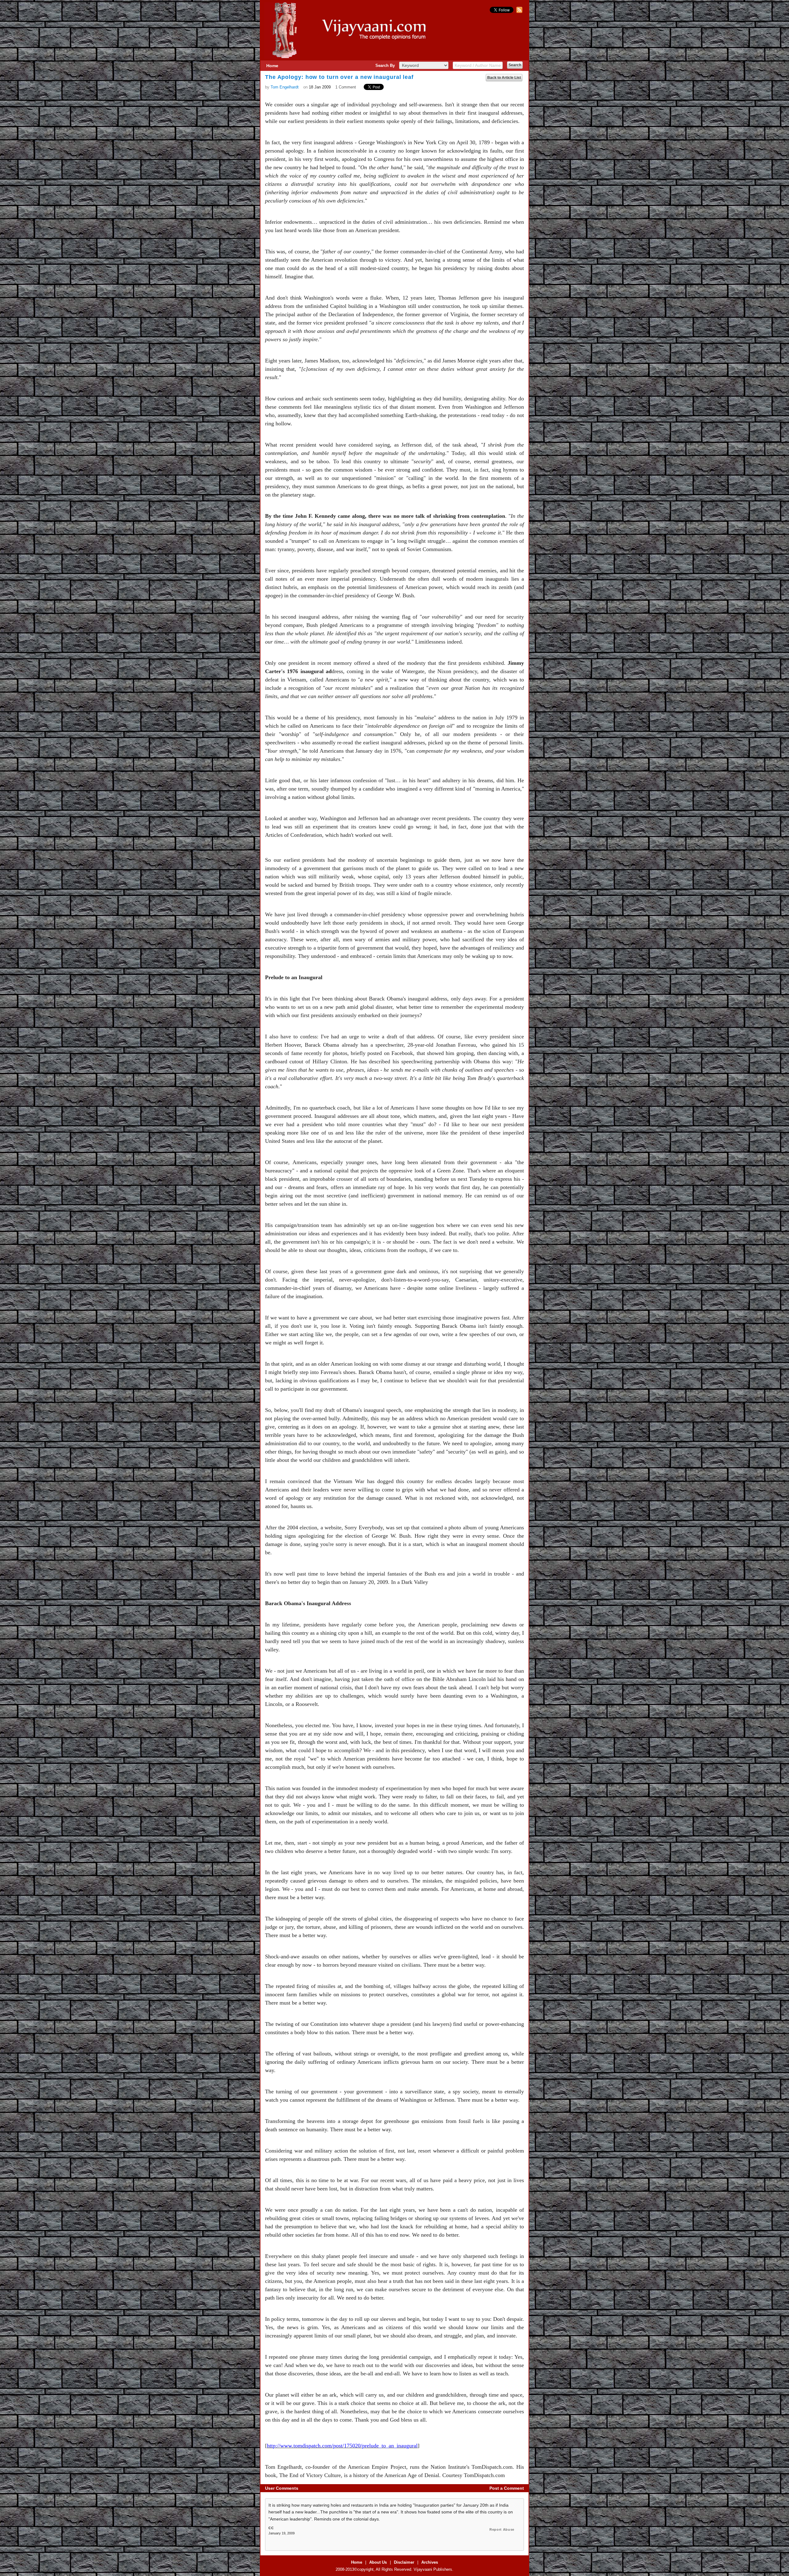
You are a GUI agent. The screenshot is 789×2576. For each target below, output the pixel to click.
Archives (430, 2562)
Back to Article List (504, 78)
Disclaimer (404, 2562)
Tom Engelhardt (285, 87)
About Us (378, 2562)
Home (272, 66)
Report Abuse (502, 2529)
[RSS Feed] (519, 12)
